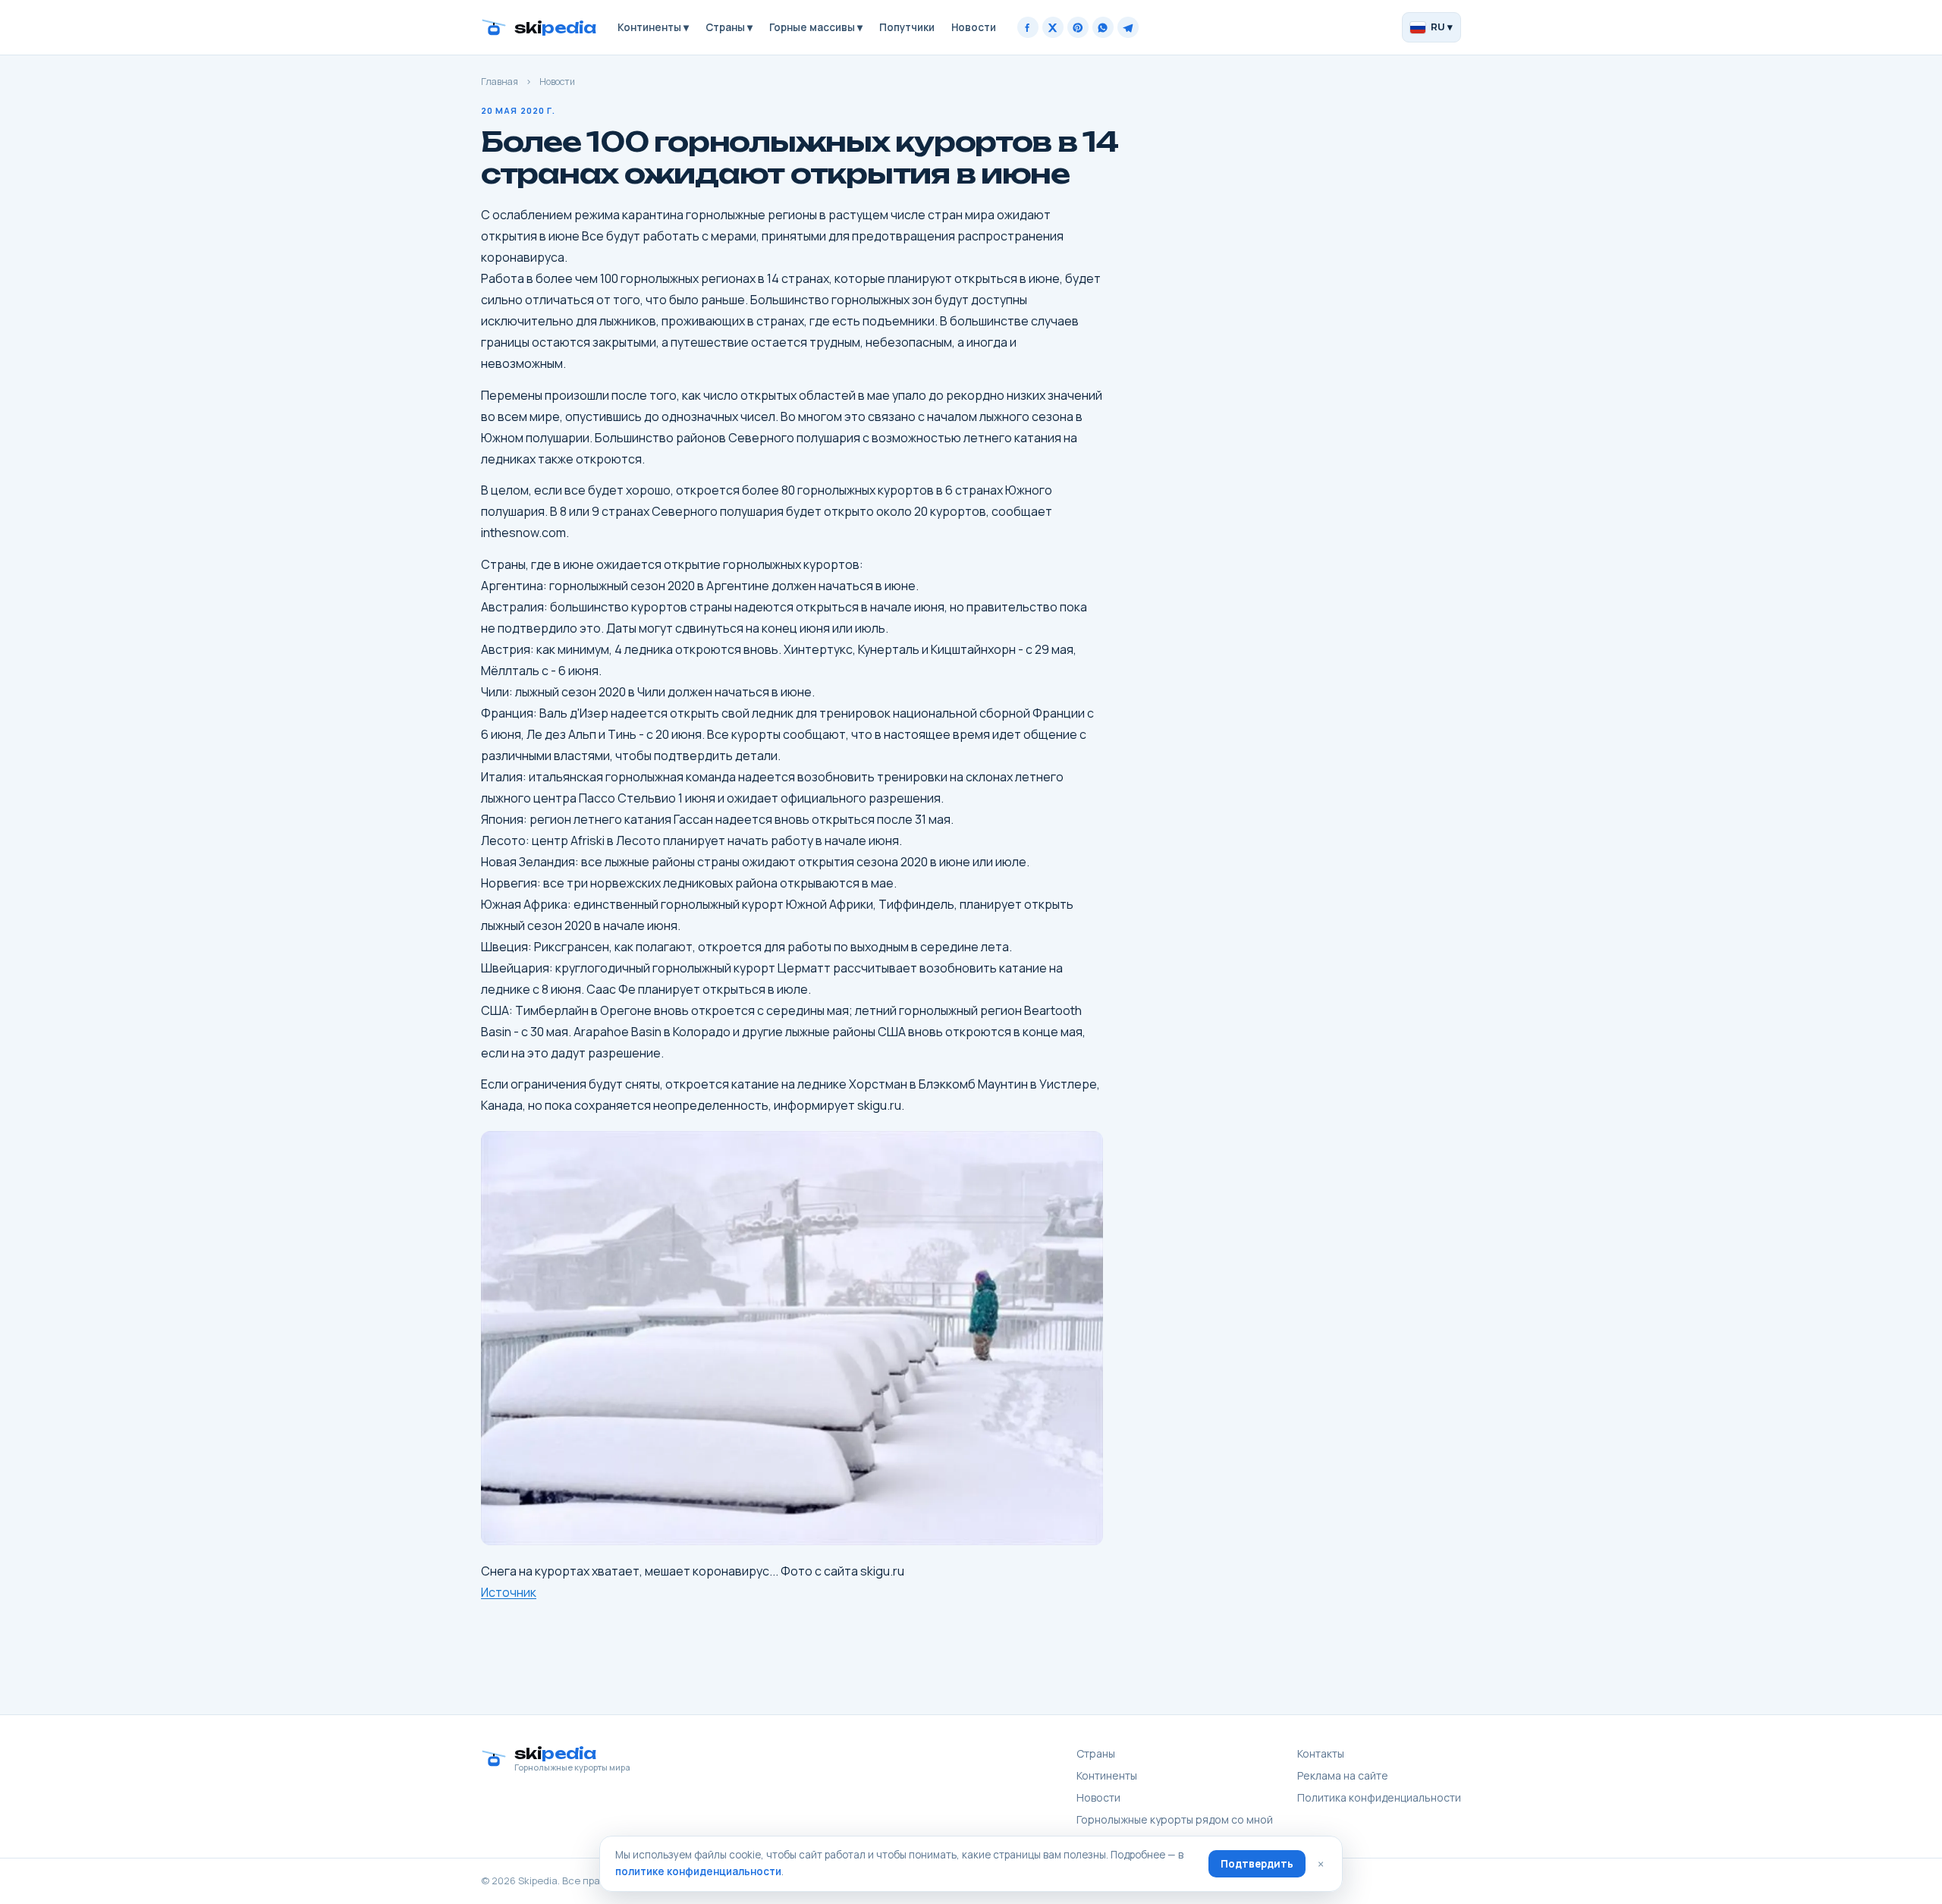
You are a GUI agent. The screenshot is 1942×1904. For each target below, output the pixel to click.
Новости (974, 27)
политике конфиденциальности (698, 1871)
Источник (509, 1592)
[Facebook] (1028, 27)
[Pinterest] (1078, 27)
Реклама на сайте (1343, 1775)
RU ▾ (1442, 27)
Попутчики (907, 27)
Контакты (1321, 1753)
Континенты (1107, 1775)
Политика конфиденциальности (1379, 1797)
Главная (500, 82)
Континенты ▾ (653, 27)
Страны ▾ (729, 27)
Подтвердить (1257, 1864)
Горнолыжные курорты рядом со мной (1175, 1819)
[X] (1053, 27)
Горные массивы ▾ (816, 27)
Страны (1096, 1753)
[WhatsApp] (1103, 27)
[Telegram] (1128, 27)
